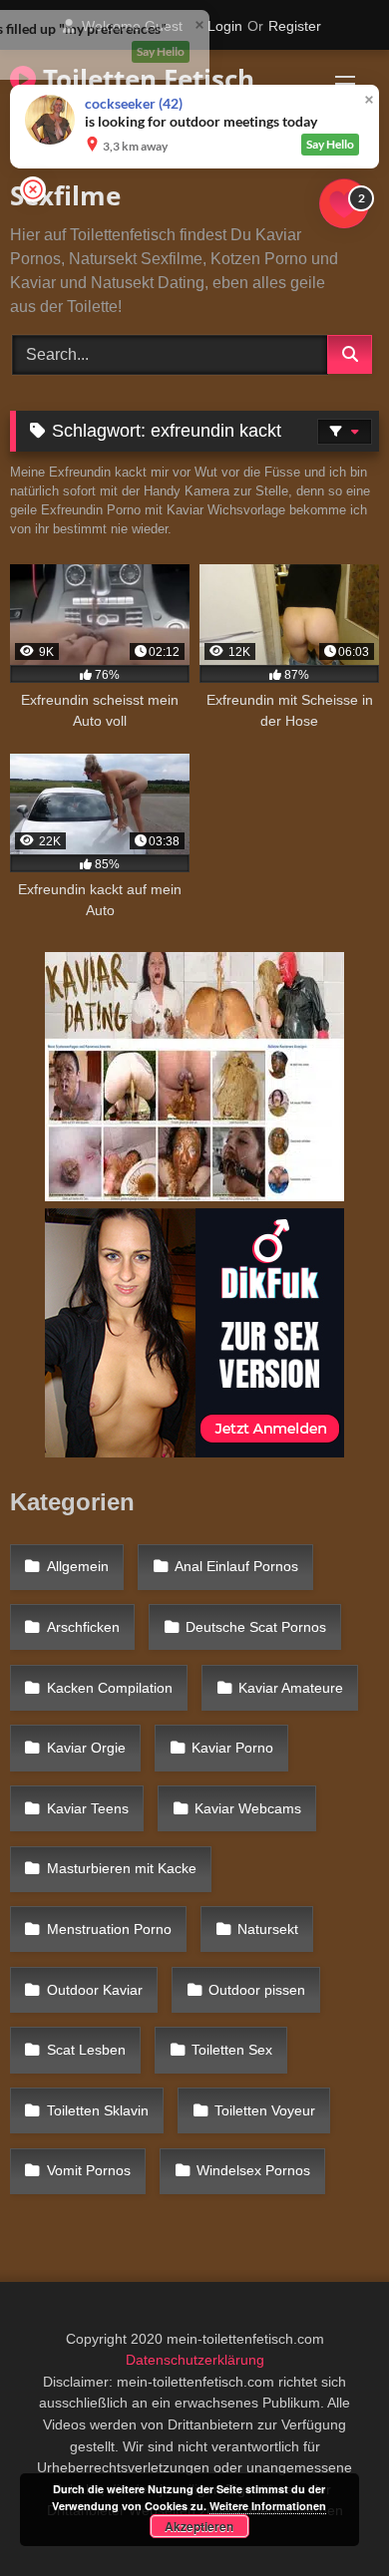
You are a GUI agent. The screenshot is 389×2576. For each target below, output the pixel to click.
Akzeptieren (199, 2526)
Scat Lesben (86, 2050)
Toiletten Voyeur (265, 2110)
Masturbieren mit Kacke (122, 1868)
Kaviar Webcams (248, 1808)
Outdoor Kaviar (95, 1990)
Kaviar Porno (232, 1748)
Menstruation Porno (109, 1929)
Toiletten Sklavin (98, 2110)
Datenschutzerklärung (195, 2360)
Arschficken (83, 1627)
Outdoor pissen (257, 1990)
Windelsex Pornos (253, 2170)
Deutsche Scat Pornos (256, 1627)
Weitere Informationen (268, 2506)
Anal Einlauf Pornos (236, 1566)
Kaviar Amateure (291, 1688)
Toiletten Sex (232, 2050)
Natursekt (268, 1929)
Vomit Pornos (89, 2170)
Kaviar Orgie (86, 1748)
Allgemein (78, 1566)
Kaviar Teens (88, 1808)
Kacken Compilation (110, 1688)
